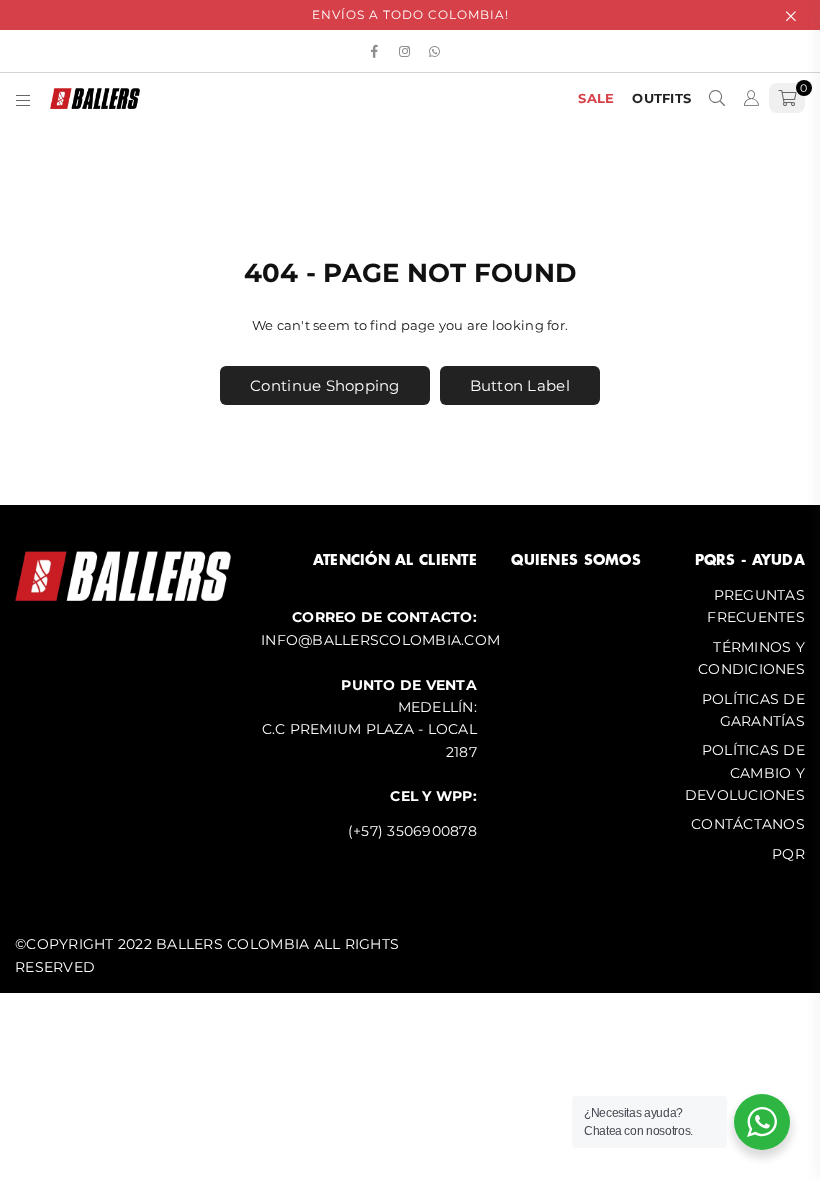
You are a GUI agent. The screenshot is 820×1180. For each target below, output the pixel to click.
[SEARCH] (717, 98)
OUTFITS (661, 98)
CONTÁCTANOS (748, 824)
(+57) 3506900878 (412, 831)
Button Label (520, 385)
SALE (596, 98)
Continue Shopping (324, 385)
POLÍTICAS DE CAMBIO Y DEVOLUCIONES (745, 772)
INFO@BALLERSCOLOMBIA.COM (380, 640)
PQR (788, 854)
